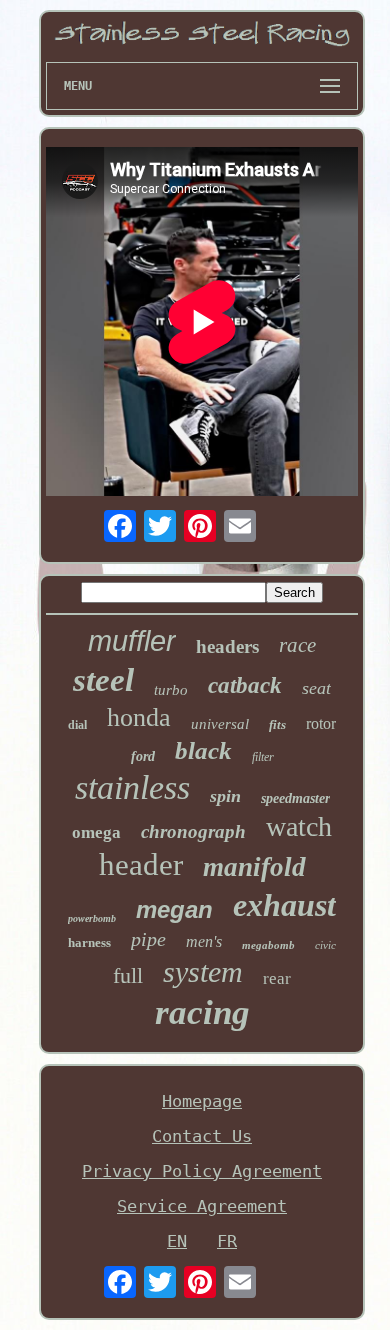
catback (245, 685)
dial (77, 725)
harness (89, 942)
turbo (171, 690)
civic (325, 945)
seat (316, 688)
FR (227, 1241)
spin (225, 796)
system (203, 971)
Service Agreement (202, 1206)
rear (277, 978)
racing (202, 1012)
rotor (321, 723)
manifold (254, 867)
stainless (132, 787)
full (128, 975)
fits (277, 724)
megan (174, 909)
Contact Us (202, 1136)
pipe (148, 939)
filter (263, 757)
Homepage (202, 1101)
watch (299, 826)
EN (177, 1241)
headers (227, 646)
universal (220, 724)
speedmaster (295, 798)
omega (96, 832)
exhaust (284, 905)
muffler (132, 641)
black (203, 750)
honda (139, 717)
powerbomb (92, 918)
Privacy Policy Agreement (202, 1171)
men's (204, 941)
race (297, 645)
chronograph (193, 831)
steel (103, 680)
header (141, 864)
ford (143, 756)
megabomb (268, 945)
